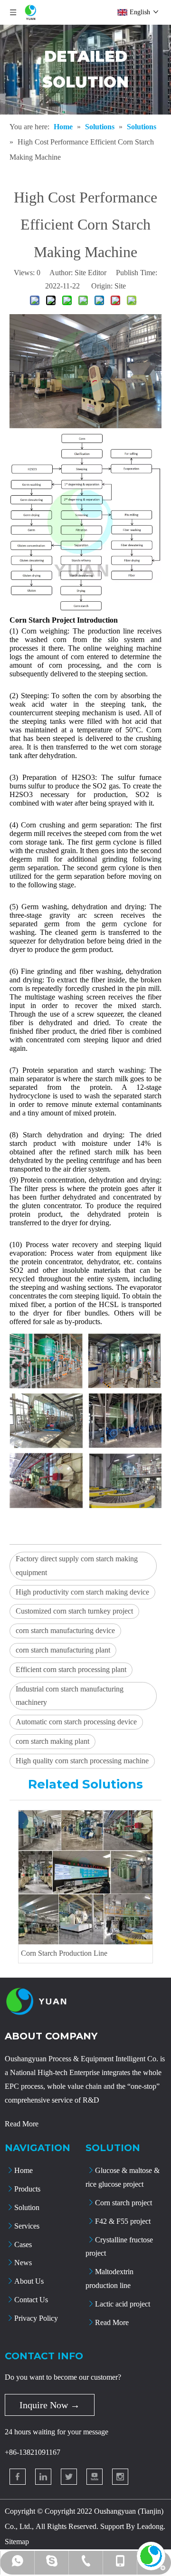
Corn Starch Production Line (64, 1953)
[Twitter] (69, 2477)
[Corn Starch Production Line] (85, 1877)
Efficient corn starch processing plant (71, 1669)
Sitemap (17, 2542)
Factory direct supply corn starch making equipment (77, 1566)
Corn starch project (123, 2203)
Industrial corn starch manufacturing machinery (70, 1696)
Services (27, 2226)
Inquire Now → (50, 2405)
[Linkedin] (43, 2477)
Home (24, 2170)
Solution (27, 2207)
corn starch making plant (52, 1741)
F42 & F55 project (123, 2221)
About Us (29, 2281)
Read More (22, 2124)
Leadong (150, 2526)
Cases (23, 2244)
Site (120, 286)
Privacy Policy (36, 2318)
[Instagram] (120, 2477)
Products (27, 2189)
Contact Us (31, 2300)
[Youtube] (95, 2477)
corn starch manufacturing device (65, 1630)
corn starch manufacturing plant (63, 1650)
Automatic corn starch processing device (76, 1722)
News (23, 2263)
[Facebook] (18, 2477)
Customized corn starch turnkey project (74, 1611)
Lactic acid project (123, 2304)
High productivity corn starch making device (82, 1592)
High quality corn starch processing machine (82, 1761)
